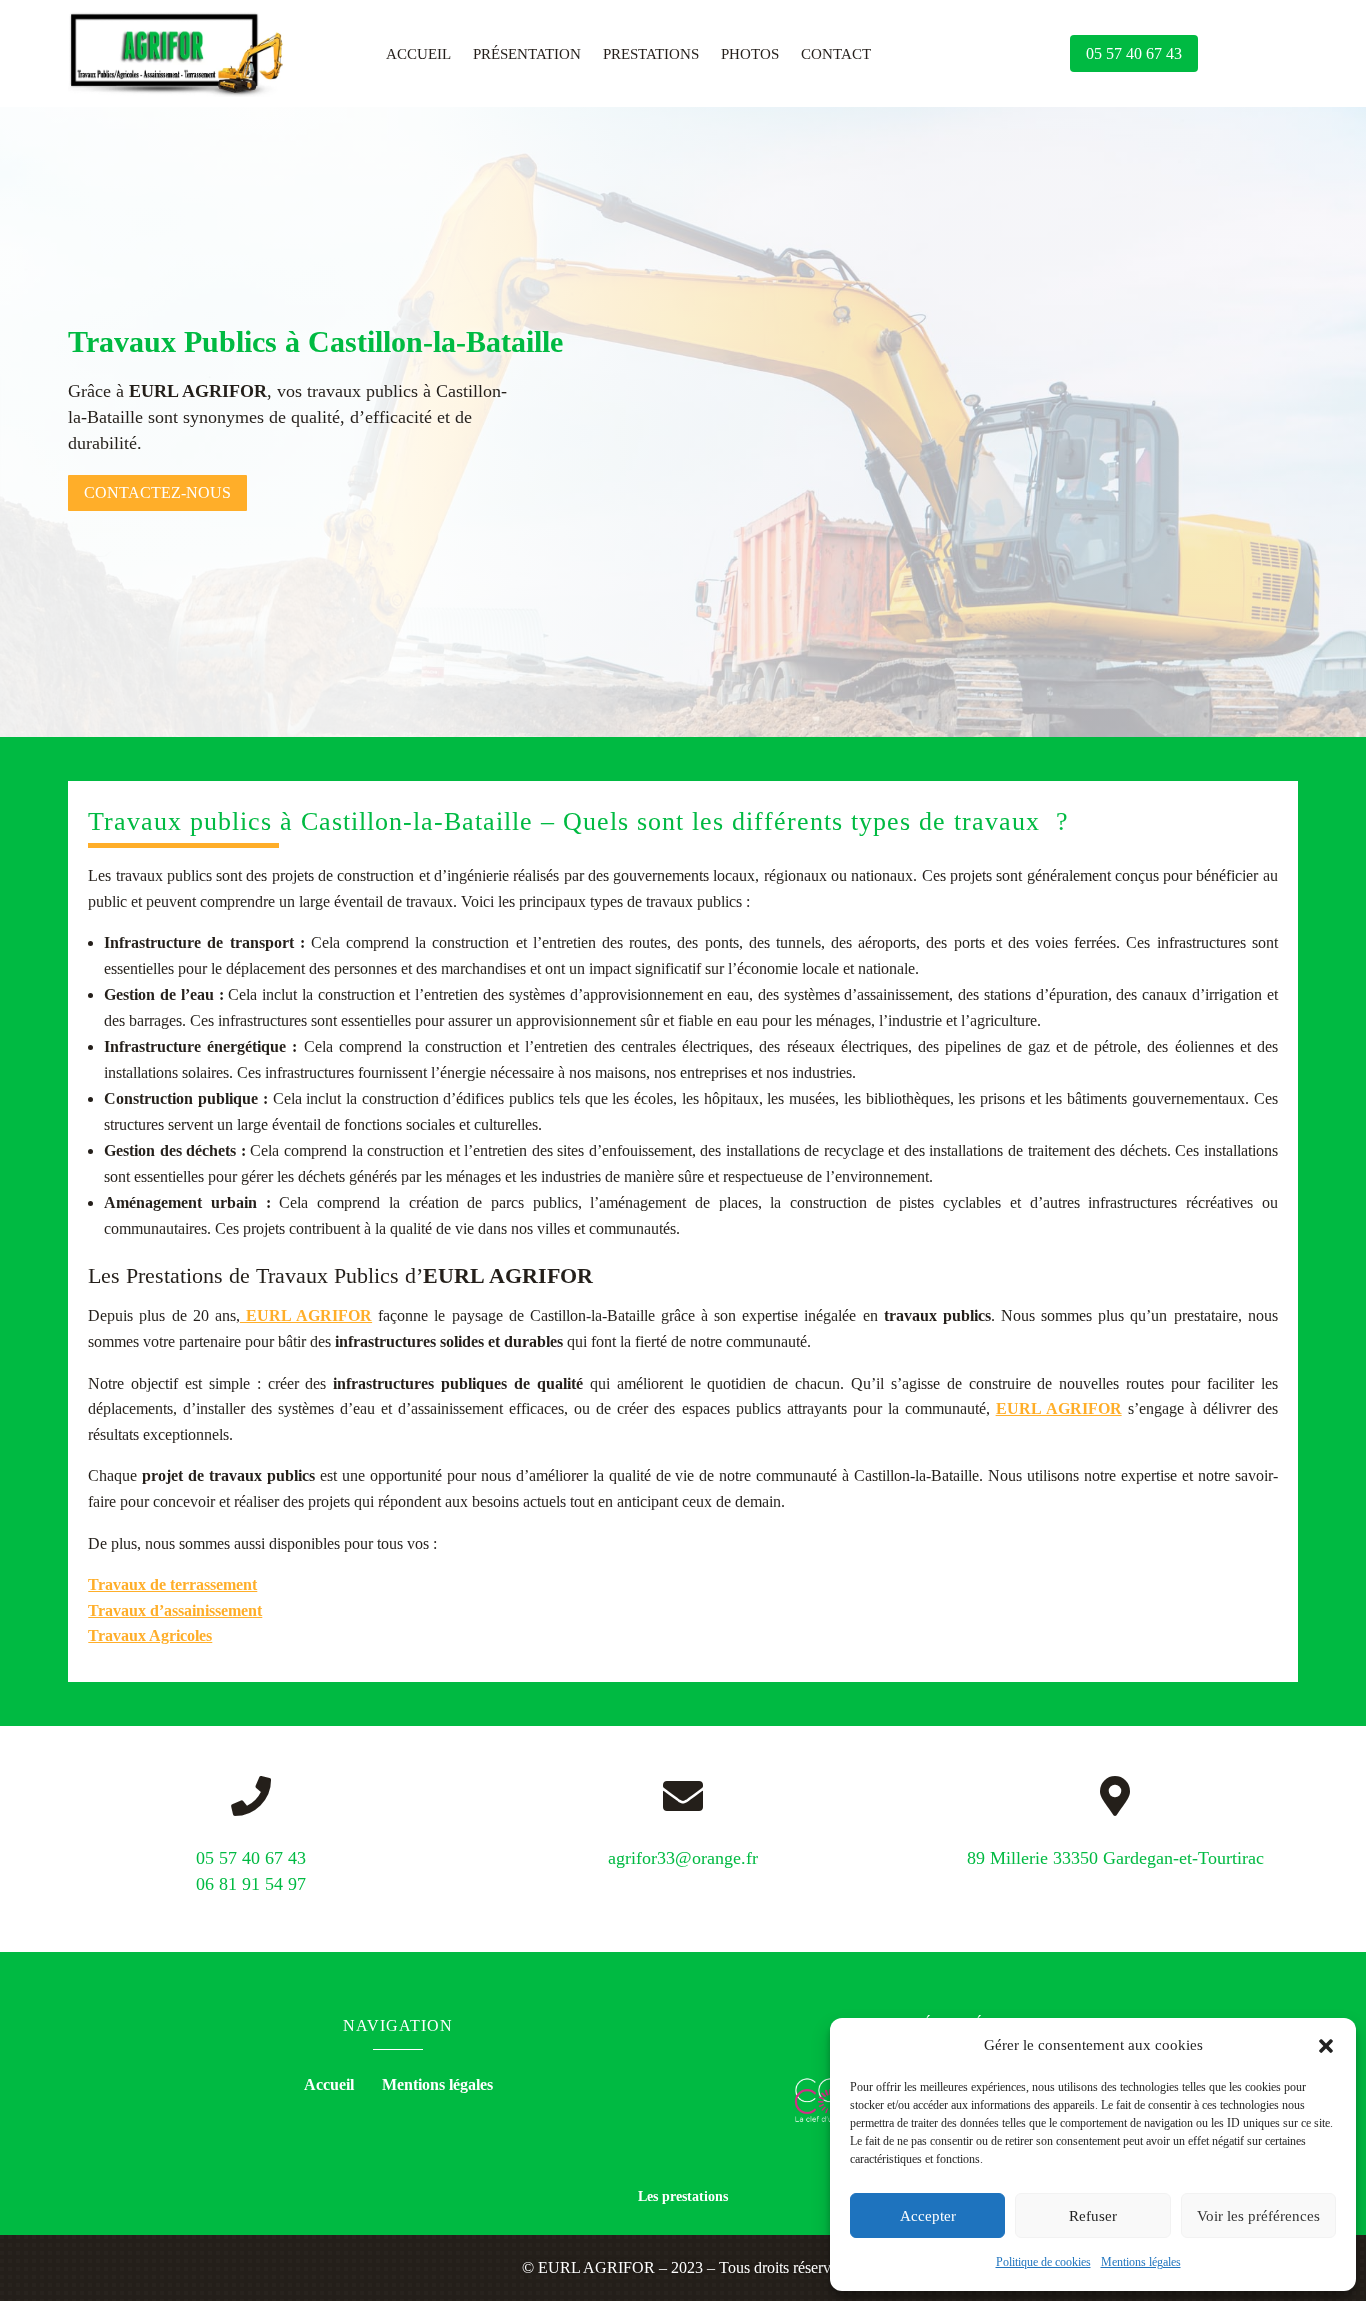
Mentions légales (1141, 2262)
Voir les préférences (1258, 2216)
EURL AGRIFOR (306, 1315)
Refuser (1093, 2216)
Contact (836, 54)
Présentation (527, 54)
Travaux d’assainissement (175, 1610)
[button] (1326, 2046)
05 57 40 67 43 (1134, 53)
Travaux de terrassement (172, 1584)
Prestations (651, 54)
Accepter (928, 2216)
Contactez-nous (157, 492)
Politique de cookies (1043, 2262)
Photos (750, 54)
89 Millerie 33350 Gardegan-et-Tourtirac (1115, 1858)
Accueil (418, 54)
